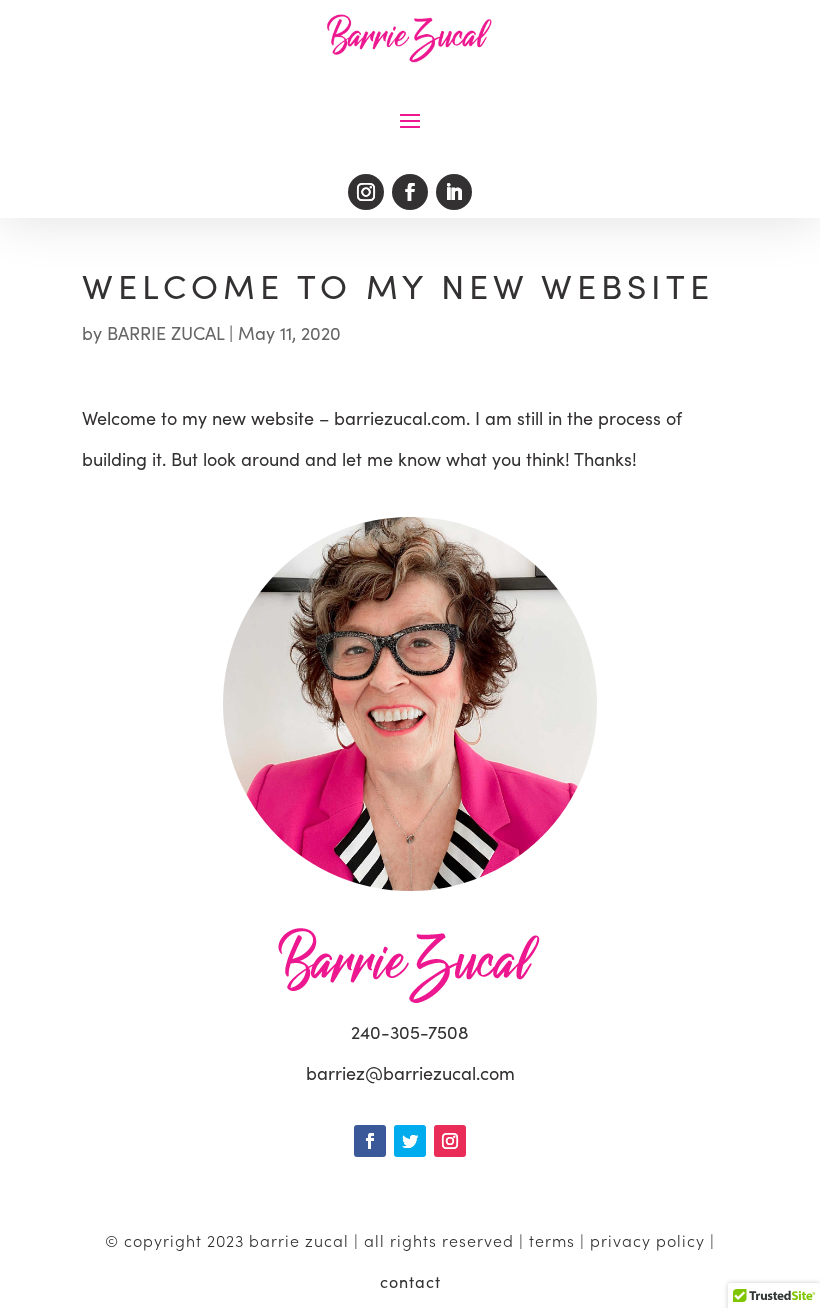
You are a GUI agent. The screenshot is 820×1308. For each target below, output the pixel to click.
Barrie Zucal (165, 333)
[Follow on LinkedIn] (454, 192)
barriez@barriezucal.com (410, 1073)
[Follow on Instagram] (366, 192)
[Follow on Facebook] (410, 192)
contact (410, 1281)
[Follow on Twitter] (410, 1141)
